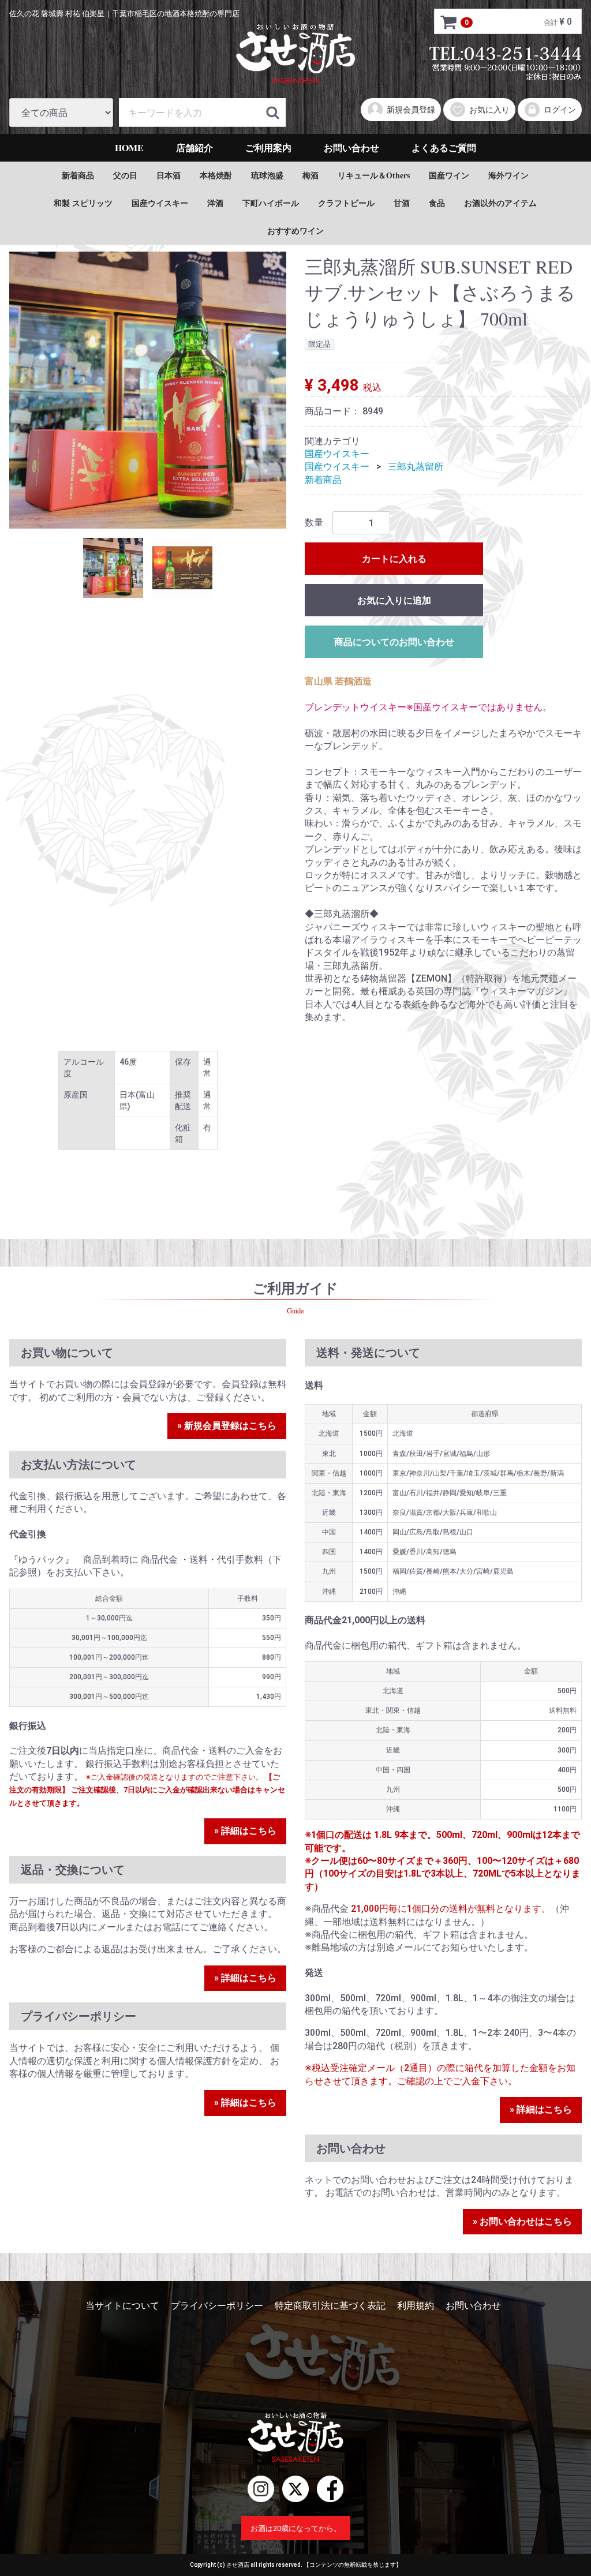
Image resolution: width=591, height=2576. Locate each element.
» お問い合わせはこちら (522, 2221)
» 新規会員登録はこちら (227, 1426)
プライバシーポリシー (217, 2306)
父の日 (125, 175)
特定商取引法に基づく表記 (330, 2306)
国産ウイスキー (160, 203)
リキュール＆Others (374, 175)
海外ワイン (508, 175)
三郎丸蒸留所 (416, 467)
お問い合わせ (351, 147)
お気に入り (489, 110)
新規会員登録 (411, 110)
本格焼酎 (216, 175)
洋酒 (215, 203)
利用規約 (416, 2306)
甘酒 (402, 203)
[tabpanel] (148, 390)
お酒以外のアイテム (500, 203)
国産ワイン (449, 175)
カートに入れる (394, 559)
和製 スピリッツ (83, 203)
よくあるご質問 (444, 147)
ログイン (560, 110)
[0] (449, 22)
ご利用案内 (268, 147)
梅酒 (311, 175)
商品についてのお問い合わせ (394, 642)
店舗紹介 (194, 147)
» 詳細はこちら (245, 1831)
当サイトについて (122, 2306)
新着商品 (78, 175)
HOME (129, 147)
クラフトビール (346, 203)
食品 (437, 203)
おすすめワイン (295, 231)
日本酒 (169, 175)
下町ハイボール (271, 203)
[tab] (113, 568)
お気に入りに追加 (394, 600)
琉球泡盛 (267, 175)
